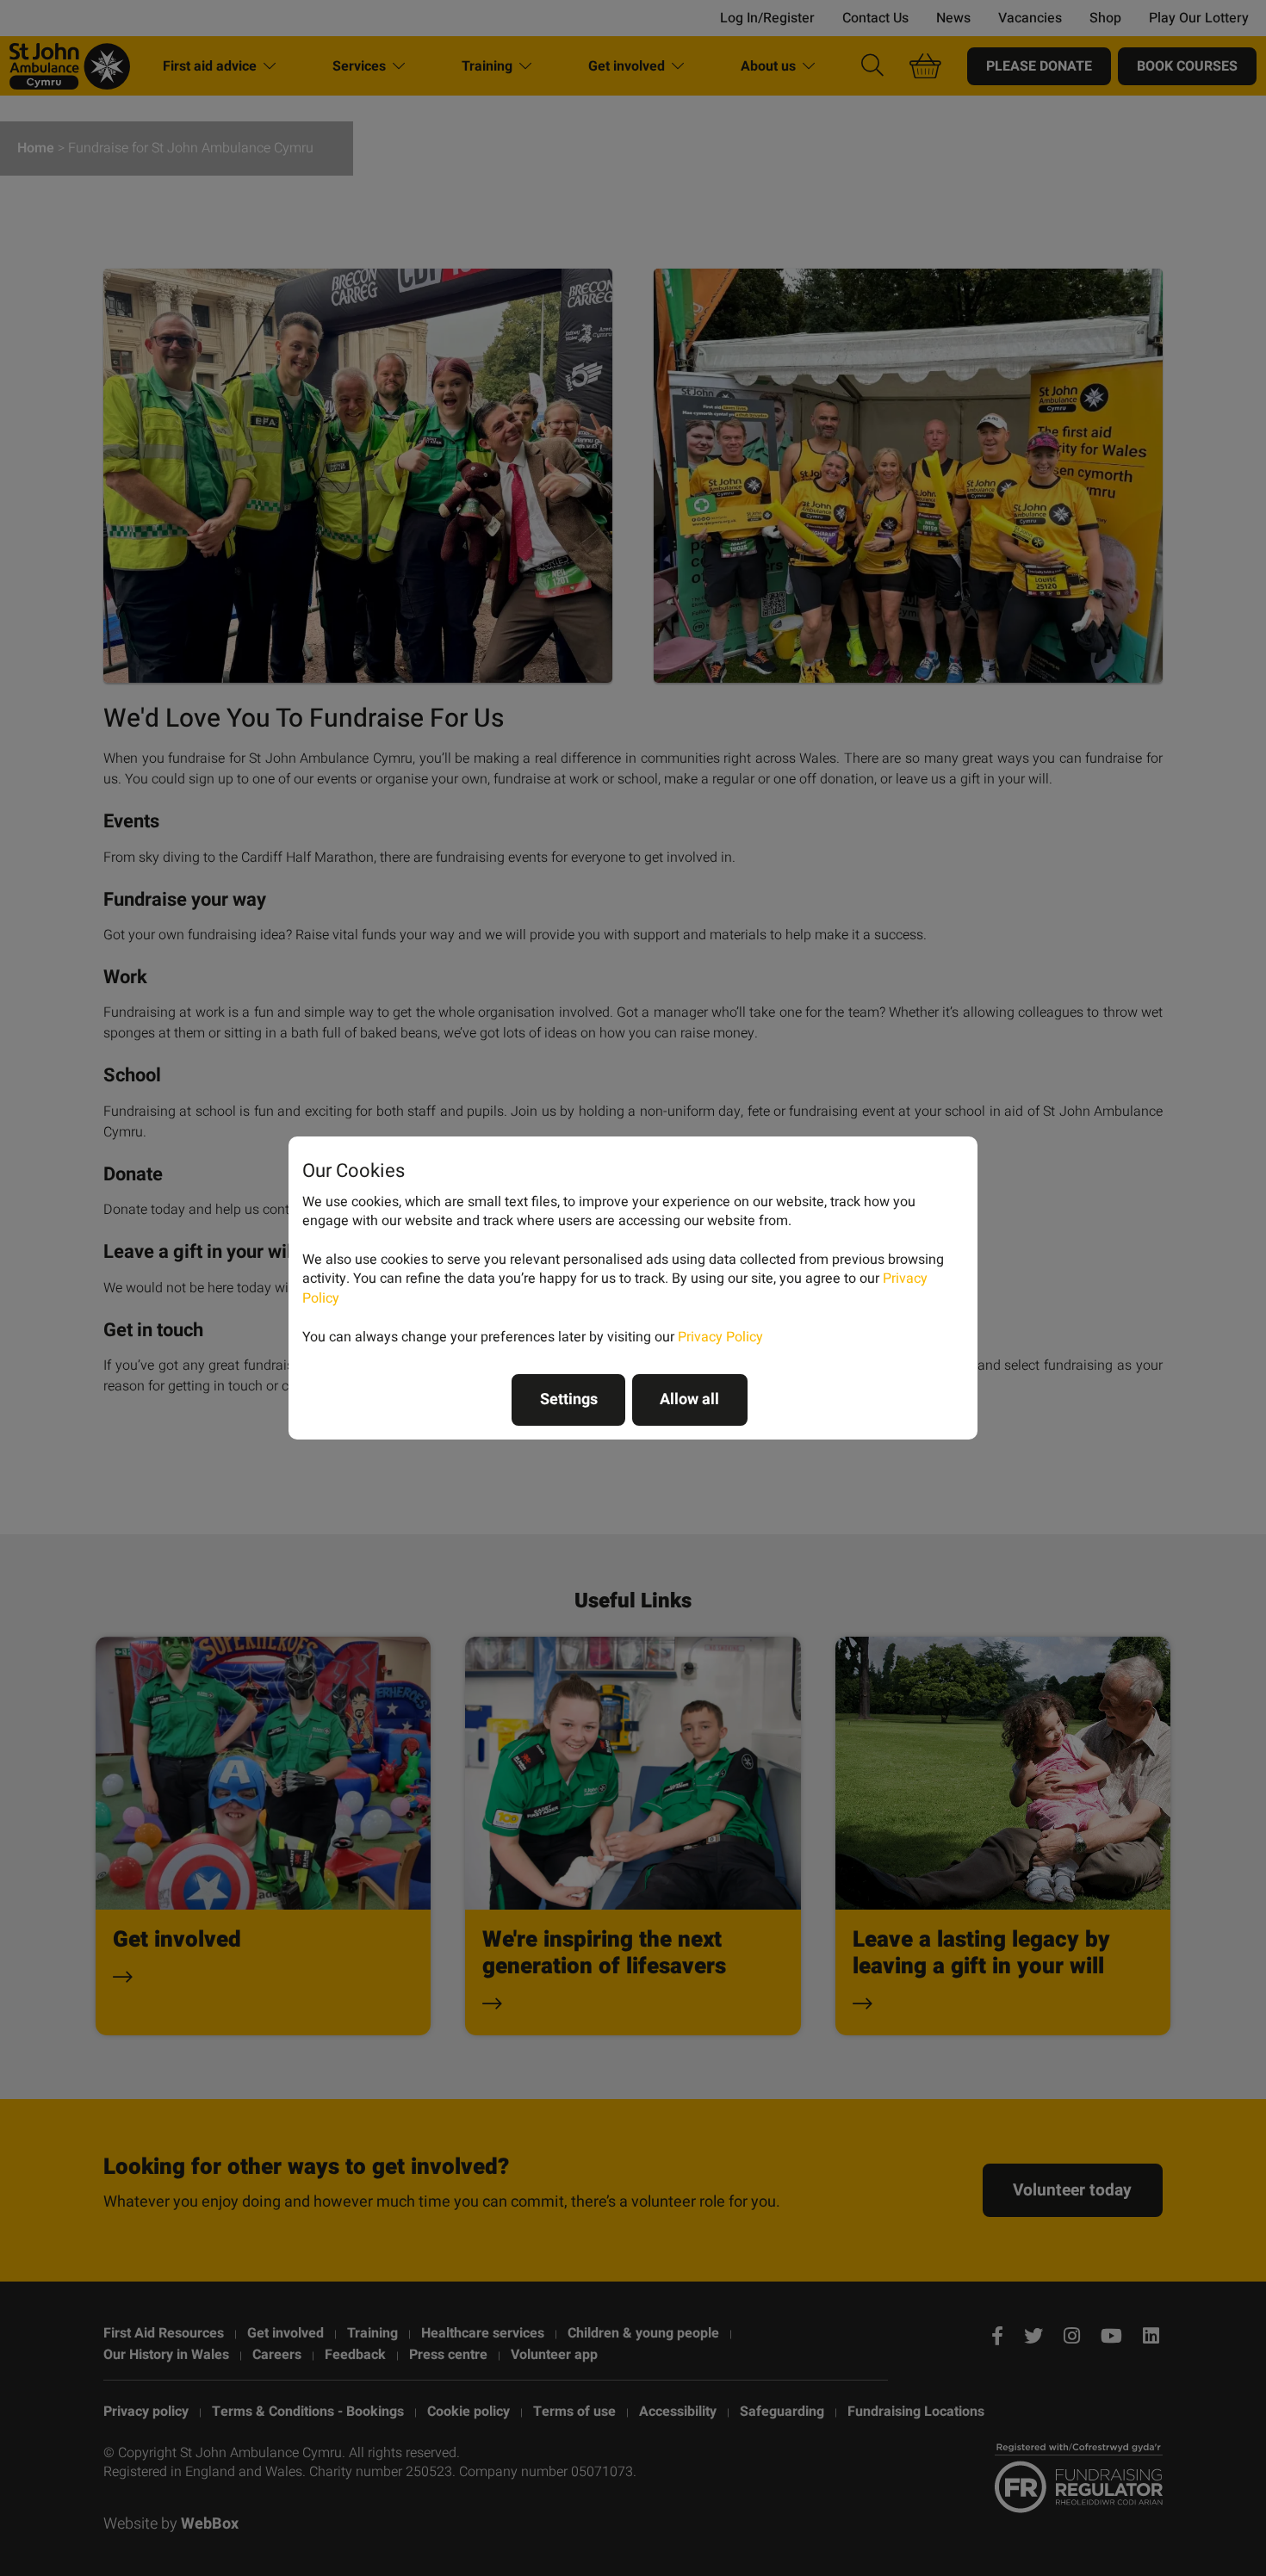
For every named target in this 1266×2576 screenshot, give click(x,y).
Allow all (689, 1399)
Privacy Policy (720, 1337)
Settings (569, 1399)
